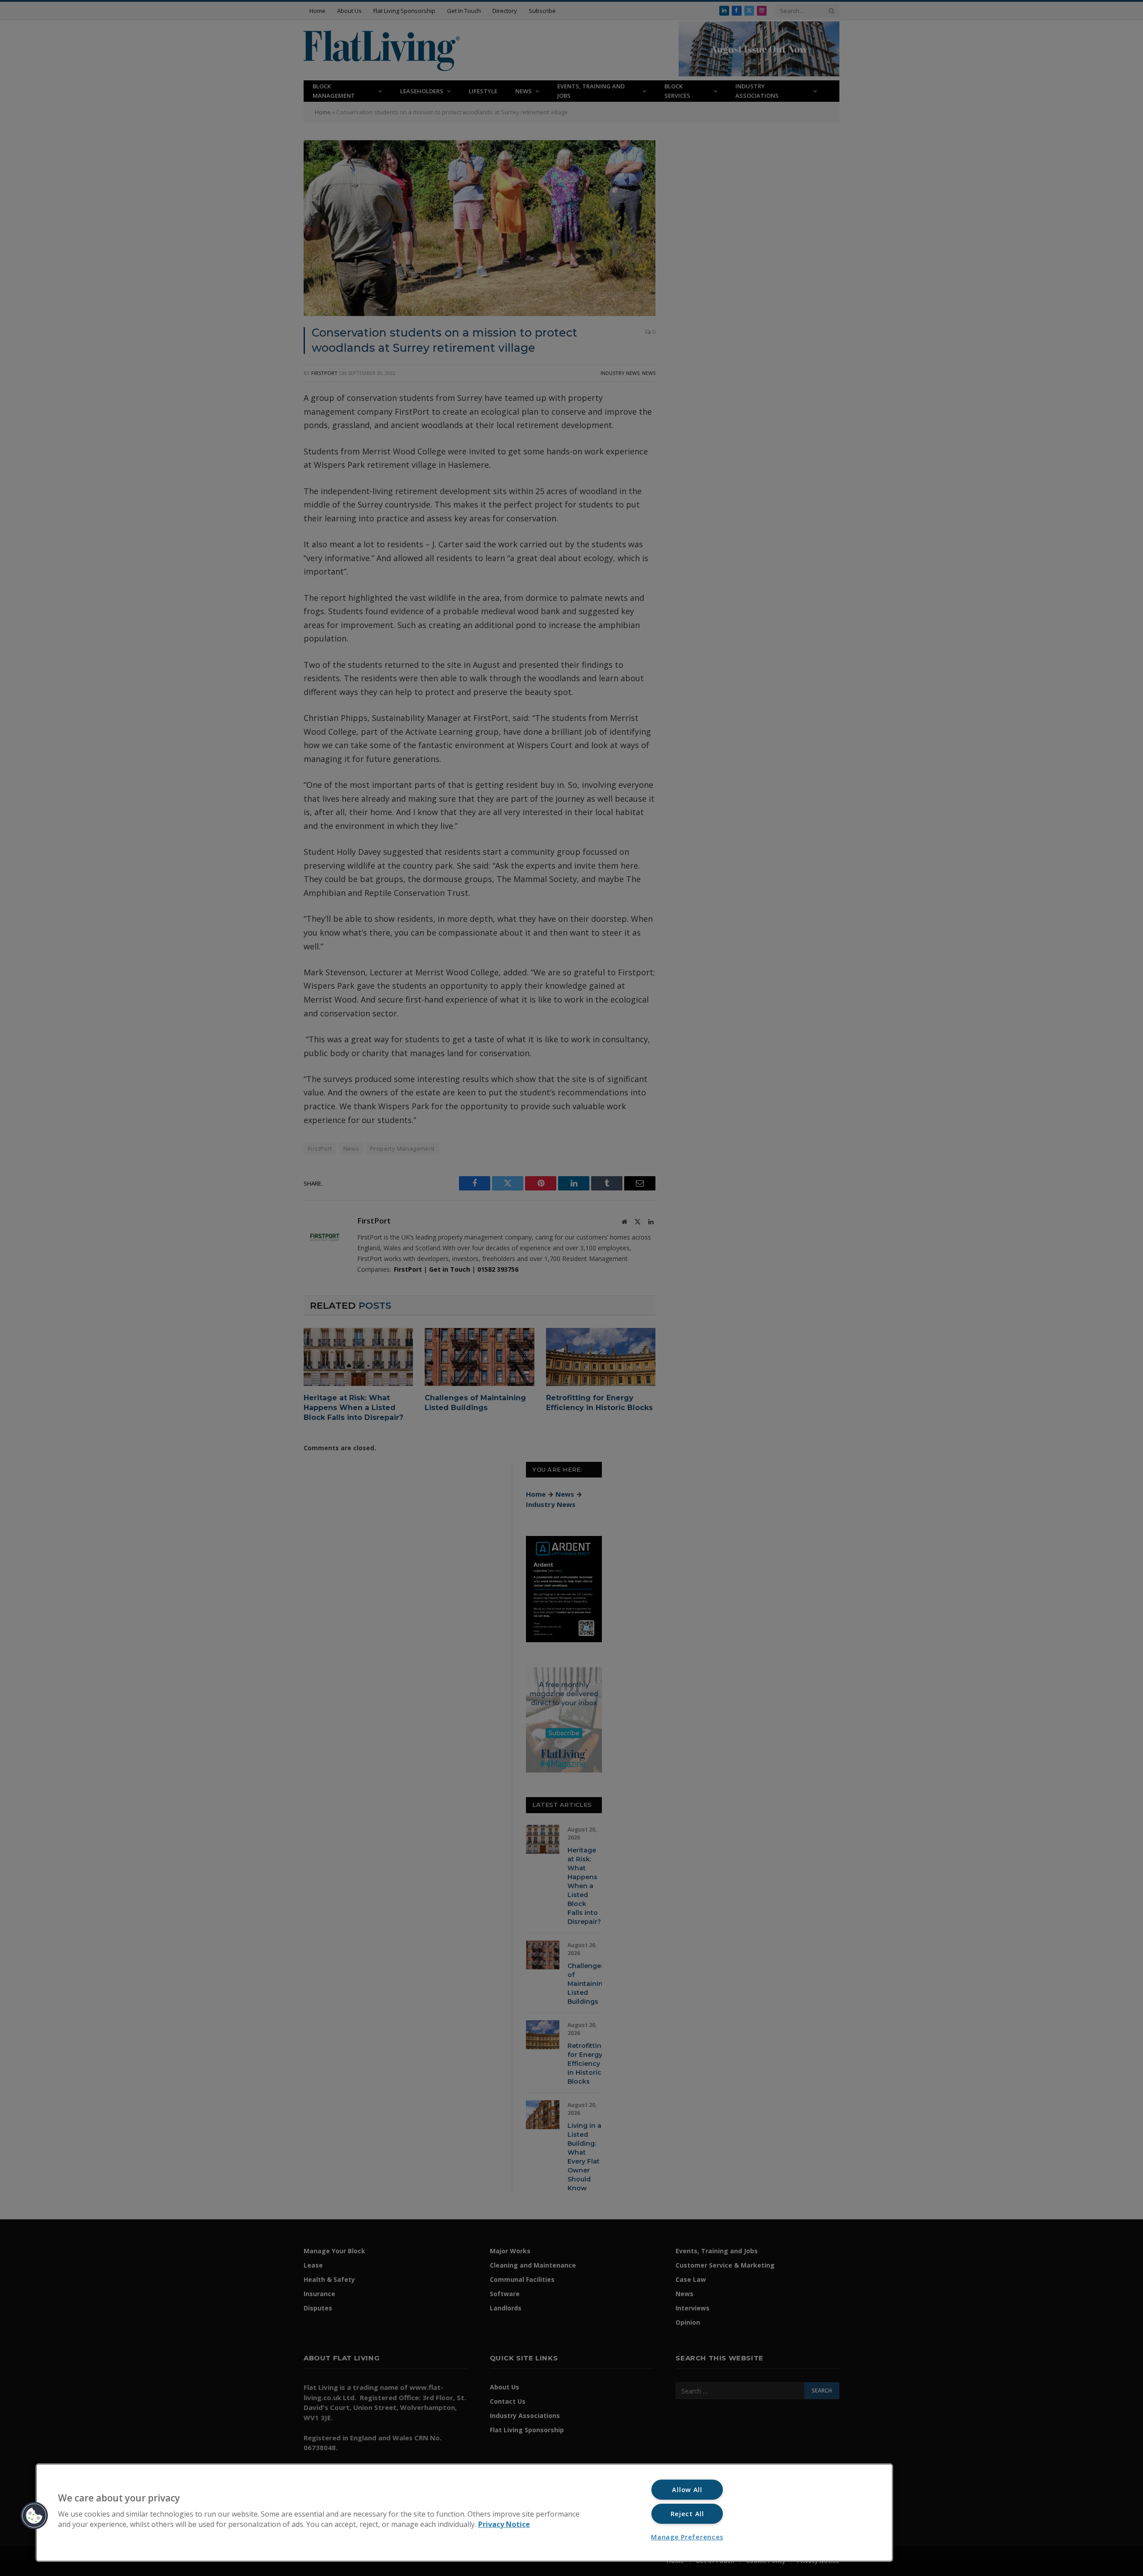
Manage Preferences (687, 2537)
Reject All (687, 2514)
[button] (34, 2516)
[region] (464, 2513)
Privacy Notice (504, 2524)
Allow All (687, 2490)
